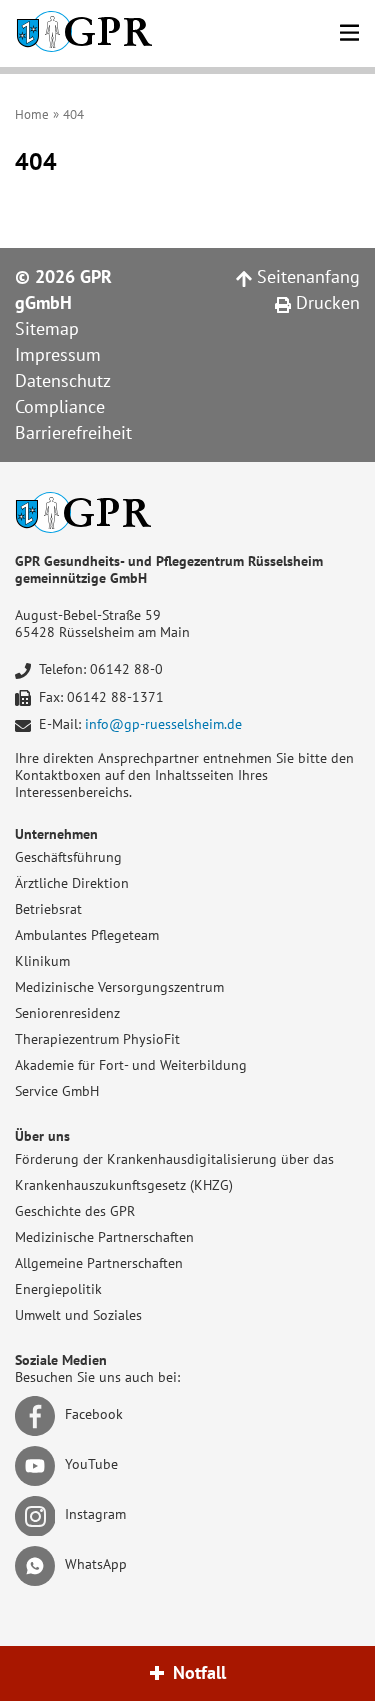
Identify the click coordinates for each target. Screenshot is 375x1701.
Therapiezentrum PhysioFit (97, 1039)
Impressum (58, 354)
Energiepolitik (58, 1289)
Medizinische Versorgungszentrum (119, 987)
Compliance (60, 406)
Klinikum (42, 961)
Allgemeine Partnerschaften (99, 1263)
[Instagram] (38, 1514)
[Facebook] (38, 1414)
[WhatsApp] (38, 1564)
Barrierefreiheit (73, 432)
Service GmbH (57, 1091)
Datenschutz (63, 380)
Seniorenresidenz (67, 1013)
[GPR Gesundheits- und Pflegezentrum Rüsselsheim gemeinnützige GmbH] (84, 33)
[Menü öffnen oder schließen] (349, 29)
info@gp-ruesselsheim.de (163, 724)
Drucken (325, 302)
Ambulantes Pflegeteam (87, 935)
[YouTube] (38, 1464)
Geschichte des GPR (75, 1211)
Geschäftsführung (68, 857)
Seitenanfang (306, 276)
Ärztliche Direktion (72, 883)
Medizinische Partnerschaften (104, 1237)
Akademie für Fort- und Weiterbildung (131, 1065)
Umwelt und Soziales (78, 1315)
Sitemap (47, 328)
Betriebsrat (48, 909)
